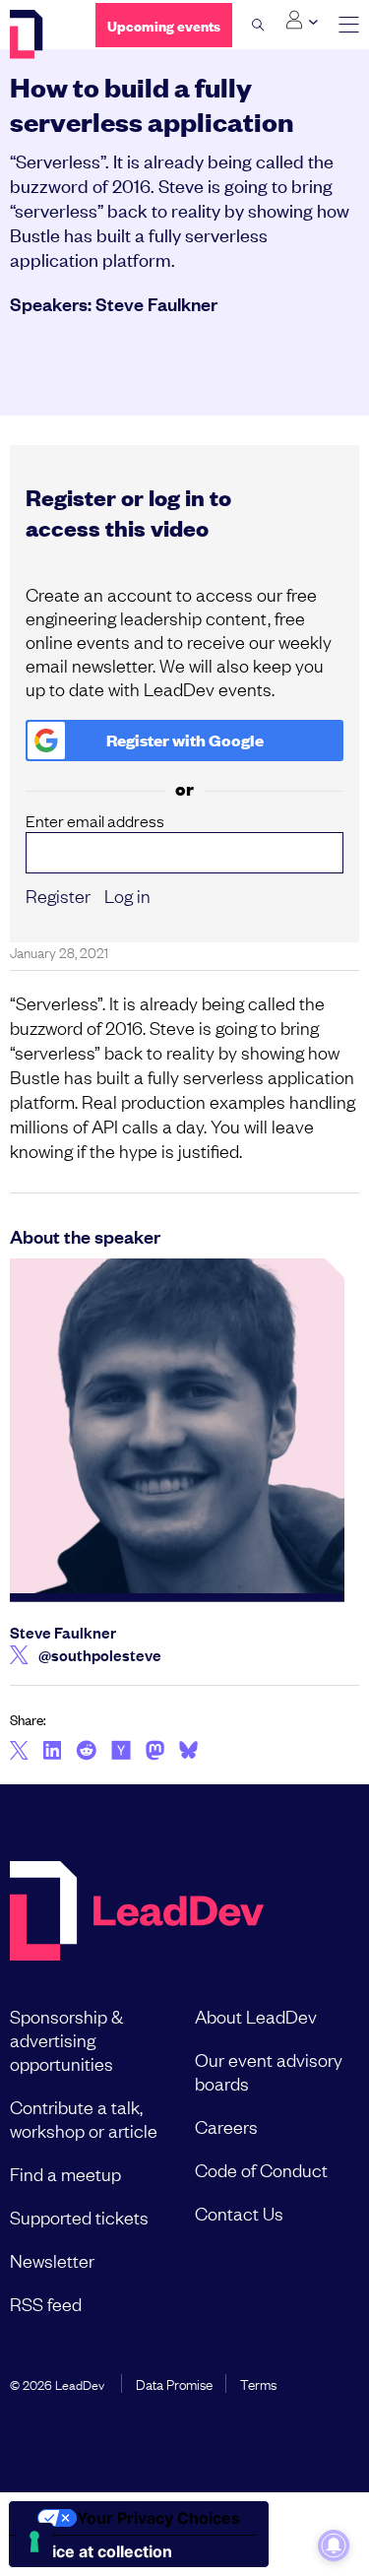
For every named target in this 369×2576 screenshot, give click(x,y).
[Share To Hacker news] (121, 1752)
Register (58, 895)
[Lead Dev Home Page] (137, 1913)
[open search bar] (258, 25)
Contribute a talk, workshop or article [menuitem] (84, 2118)
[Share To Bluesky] (188, 1753)
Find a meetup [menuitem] (65, 2173)
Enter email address (95, 821)
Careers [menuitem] (226, 2126)
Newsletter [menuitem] (52, 2260)
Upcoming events (164, 25)
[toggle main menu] (349, 25)
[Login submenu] (302, 21)
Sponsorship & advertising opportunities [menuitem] (66, 2039)
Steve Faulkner (156, 303)
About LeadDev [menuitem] (256, 2016)
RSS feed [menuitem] (46, 2303)
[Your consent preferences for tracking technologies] (34, 2542)
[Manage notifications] (334, 2545)
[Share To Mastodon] (155, 1753)
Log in (127, 895)
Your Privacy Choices (158, 2518)
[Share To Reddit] (86, 1753)
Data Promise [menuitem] (174, 2383)
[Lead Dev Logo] (38, 34)
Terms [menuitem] (258, 2383)
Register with (185, 740)
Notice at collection (98, 2551)
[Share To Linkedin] (53, 1752)
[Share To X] (19, 1752)
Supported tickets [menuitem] (79, 2217)
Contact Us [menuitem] (239, 2213)
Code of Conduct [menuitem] (261, 2169)
